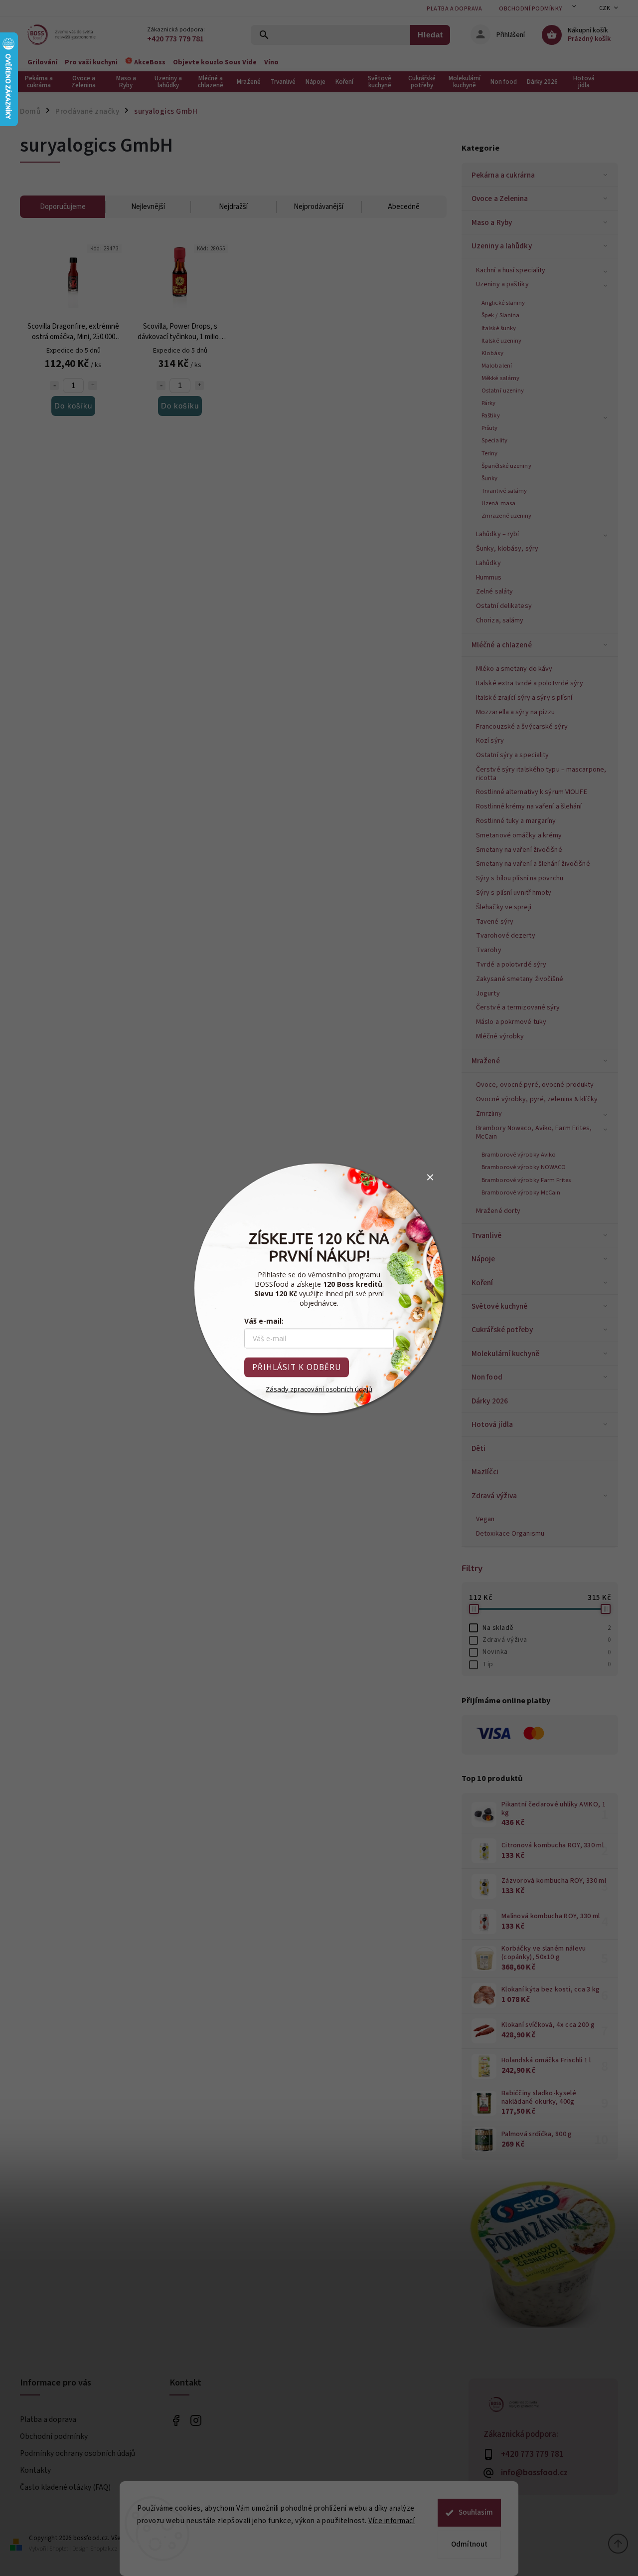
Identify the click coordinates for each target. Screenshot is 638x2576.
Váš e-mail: (264, 1320)
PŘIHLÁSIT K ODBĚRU (297, 1367)
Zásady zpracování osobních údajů (319, 1388)
